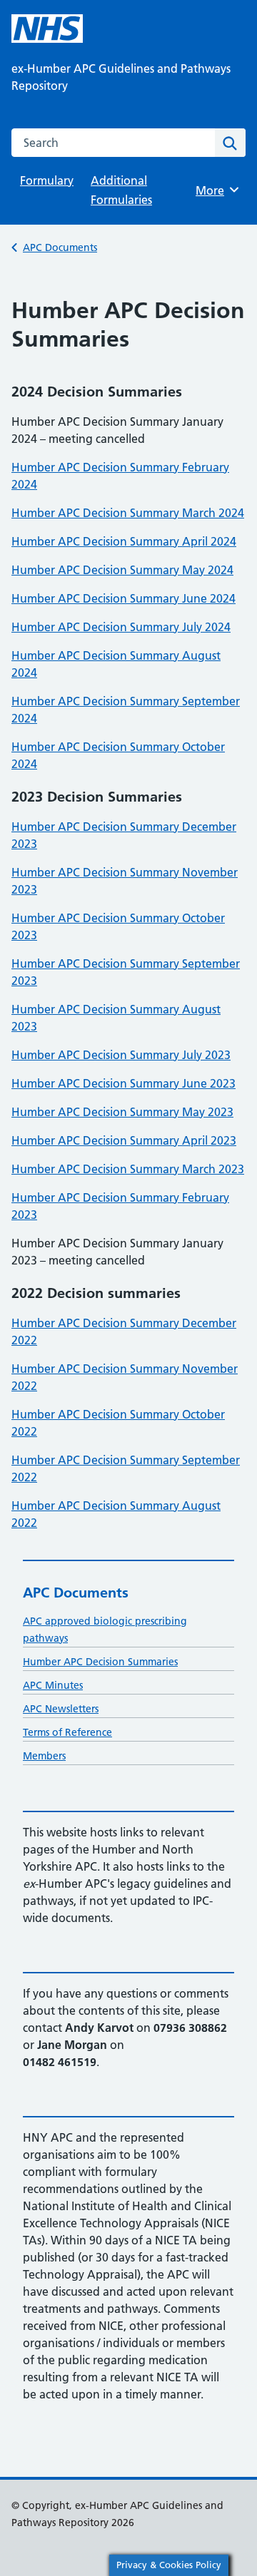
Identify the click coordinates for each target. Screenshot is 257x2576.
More (215, 190)
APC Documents (60, 247)
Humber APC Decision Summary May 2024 (122, 570)
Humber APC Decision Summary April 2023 (124, 1140)
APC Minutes (53, 1685)
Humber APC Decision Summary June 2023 (124, 1083)
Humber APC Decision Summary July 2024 (121, 627)
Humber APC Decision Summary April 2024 (124, 541)
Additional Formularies (121, 190)
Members (44, 1756)
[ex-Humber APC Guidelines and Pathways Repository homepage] (47, 29)
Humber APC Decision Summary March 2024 (128, 513)
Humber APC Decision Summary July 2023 (121, 1055)
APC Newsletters (61, 1709)
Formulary (47, 180)
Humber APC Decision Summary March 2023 (128, 1169)
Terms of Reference (67, 1732)
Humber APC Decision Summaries (100, 1662)
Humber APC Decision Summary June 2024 (124, 598)
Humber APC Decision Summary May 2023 (122, 1112)
